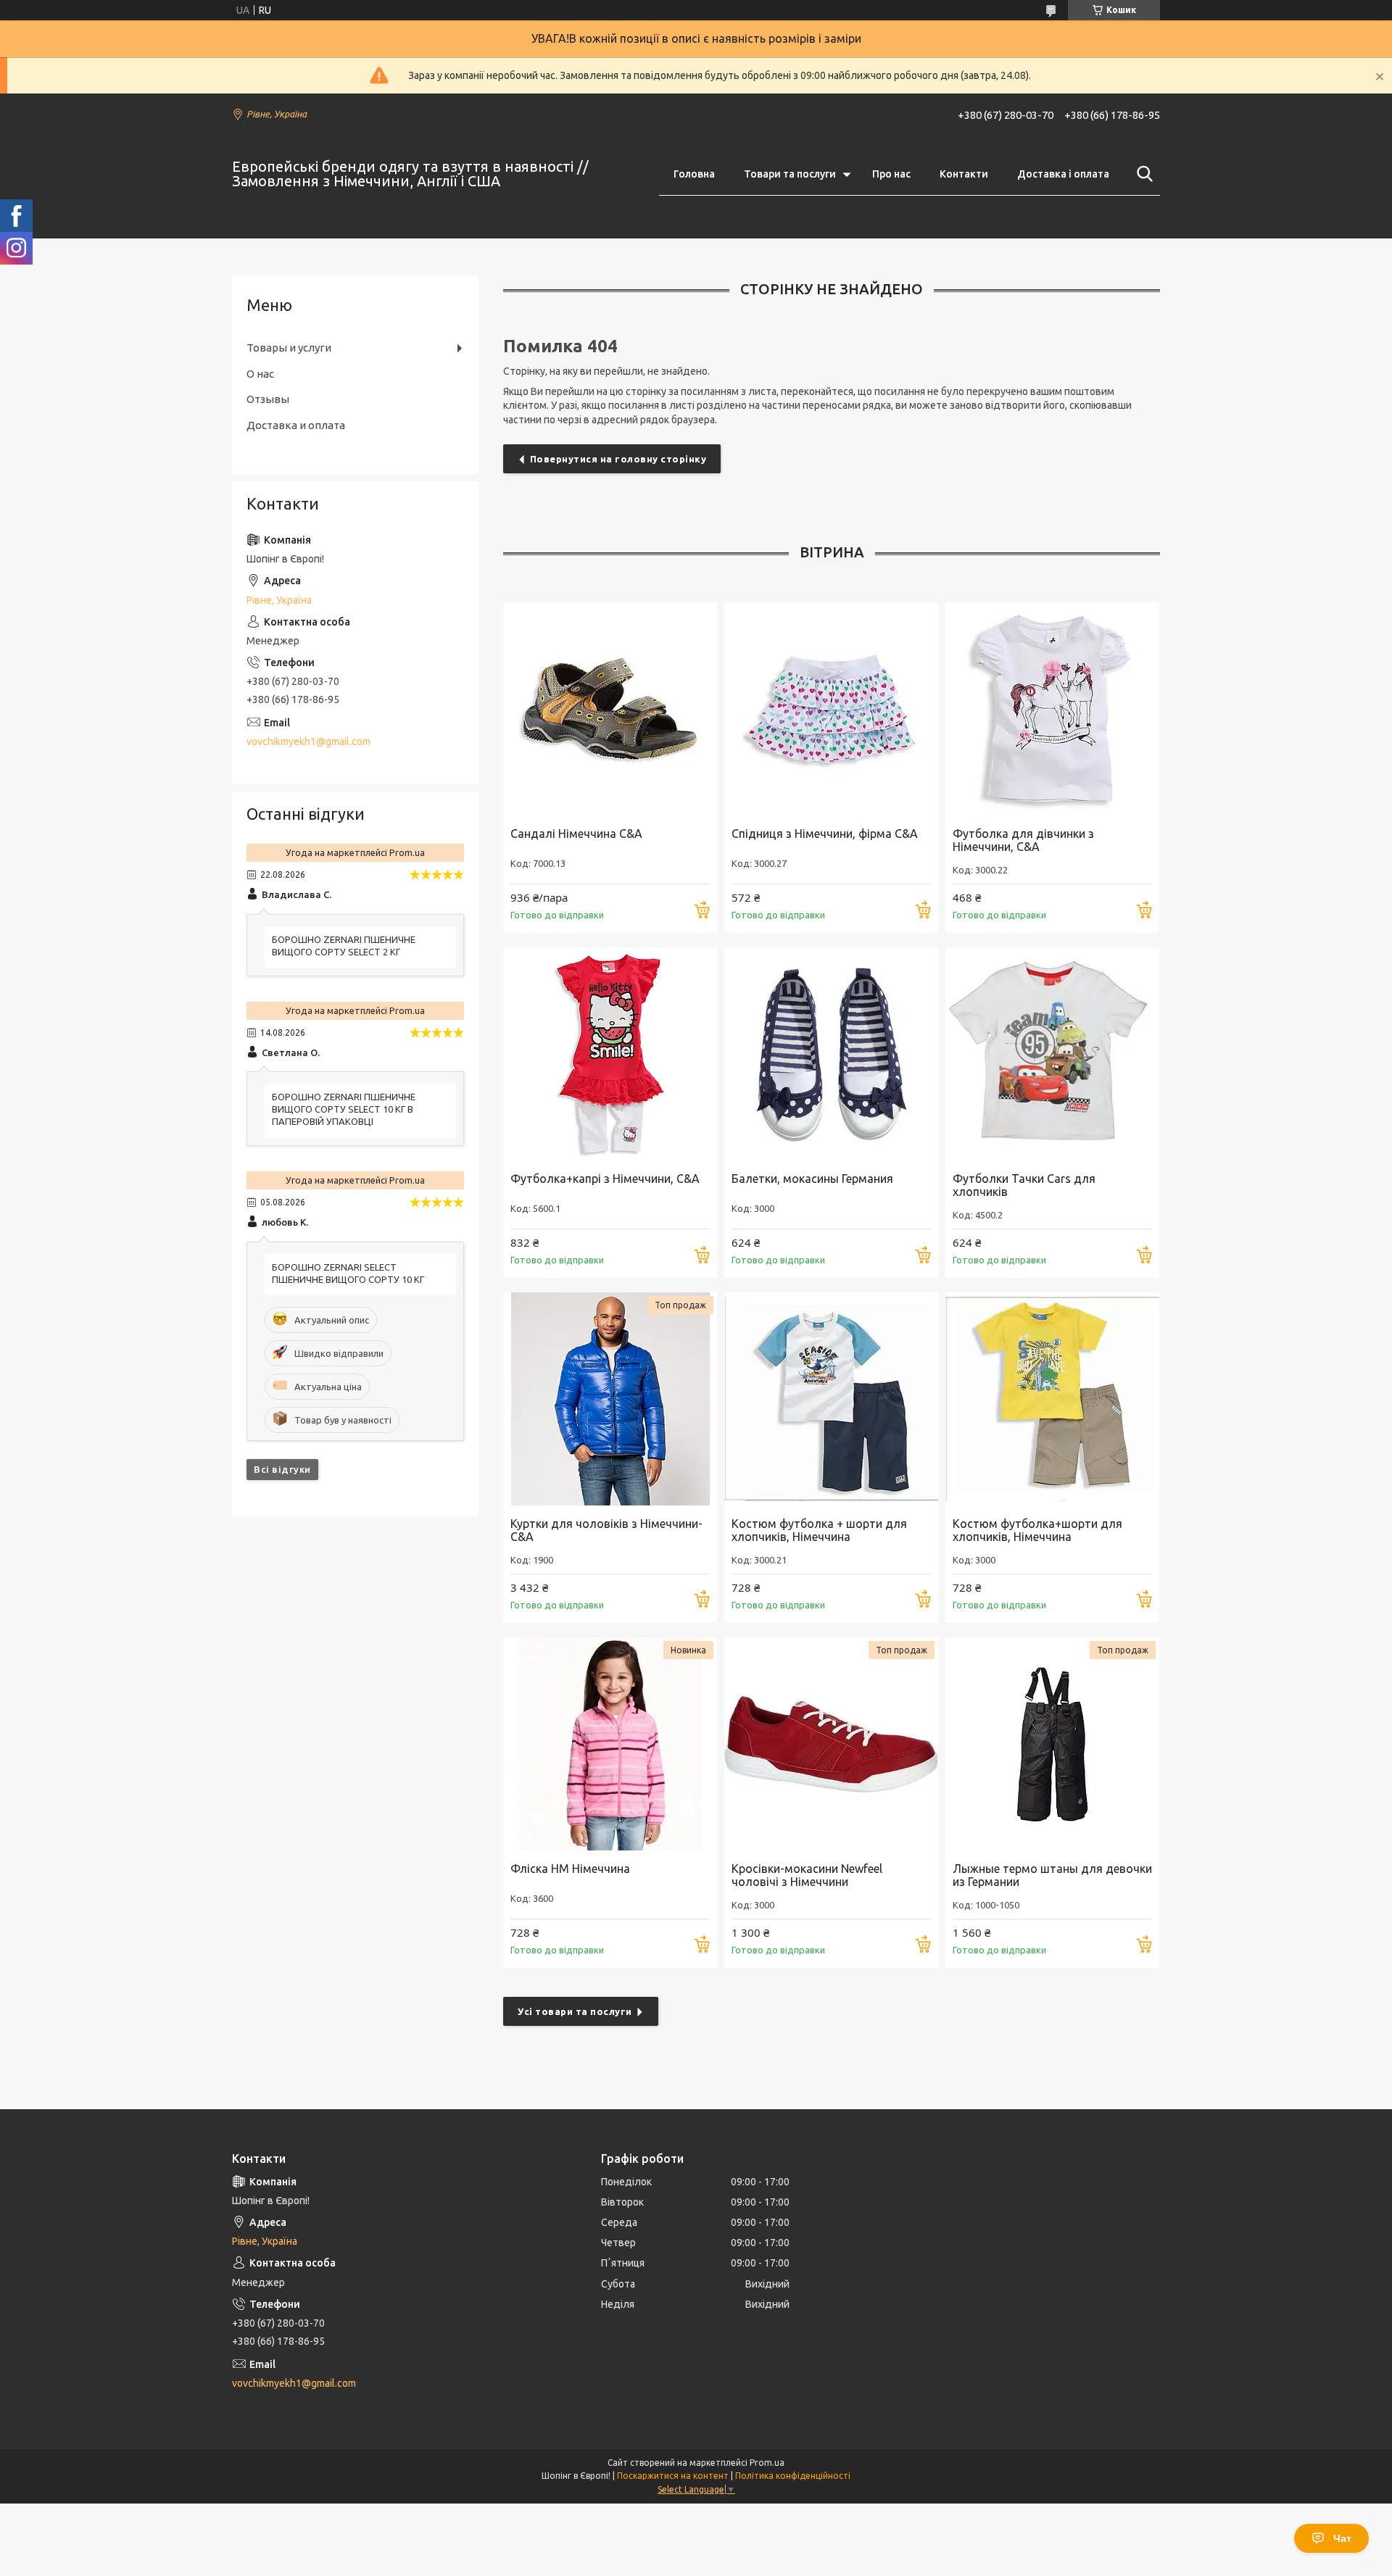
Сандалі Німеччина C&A (576, 834)
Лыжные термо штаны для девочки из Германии (1052, 1875)
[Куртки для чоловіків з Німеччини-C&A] (610, 1399)
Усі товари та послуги (575, 2011)
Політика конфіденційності (793, 2476)
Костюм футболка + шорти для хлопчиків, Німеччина (819, 1530)
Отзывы (268, 399)
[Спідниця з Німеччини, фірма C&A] (831, 709)
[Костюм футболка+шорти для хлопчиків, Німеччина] (1052, 1399)
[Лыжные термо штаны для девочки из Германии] (1052, 1744)
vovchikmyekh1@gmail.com (308, 741)
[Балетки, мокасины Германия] (831, 1054)
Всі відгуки (282, 1469)
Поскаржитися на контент (673, 2476)
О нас (260, 374)
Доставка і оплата (1063, 174)
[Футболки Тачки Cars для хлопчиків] (1052, 1054)
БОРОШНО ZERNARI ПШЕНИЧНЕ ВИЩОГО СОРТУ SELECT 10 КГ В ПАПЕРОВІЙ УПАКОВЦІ (344, 1109)
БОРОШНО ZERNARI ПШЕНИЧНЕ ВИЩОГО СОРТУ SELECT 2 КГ (344, 946)
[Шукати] (1142, 174)
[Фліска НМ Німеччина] (610, 1744)
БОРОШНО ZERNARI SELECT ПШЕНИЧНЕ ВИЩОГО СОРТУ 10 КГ (348, 1273)
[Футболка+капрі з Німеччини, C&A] (610, 1054)
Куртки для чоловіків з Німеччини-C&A (606, 1530)
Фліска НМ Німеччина (570, 1869)
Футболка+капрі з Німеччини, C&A (605, 1179)
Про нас (891, 174)
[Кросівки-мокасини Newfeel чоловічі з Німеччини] (831, 1744)
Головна (694, 174)
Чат (1342, 2538)
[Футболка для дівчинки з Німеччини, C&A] (1052, 709)
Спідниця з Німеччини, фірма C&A (825, 834)
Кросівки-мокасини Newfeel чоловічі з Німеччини (807, 1875)
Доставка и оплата (296, 425)
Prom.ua (767, 2463)
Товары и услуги (289, 348)
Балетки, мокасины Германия (812, 1179)
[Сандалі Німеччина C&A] (610, 709)
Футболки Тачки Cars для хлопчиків (1024, 1185)
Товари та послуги (790, 174)
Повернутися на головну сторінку (618, 459)
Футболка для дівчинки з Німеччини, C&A (1023, 840)
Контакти (964, 174)
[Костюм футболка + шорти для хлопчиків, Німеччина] (831, 1399)
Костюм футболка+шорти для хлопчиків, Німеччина (1037, 1530)
